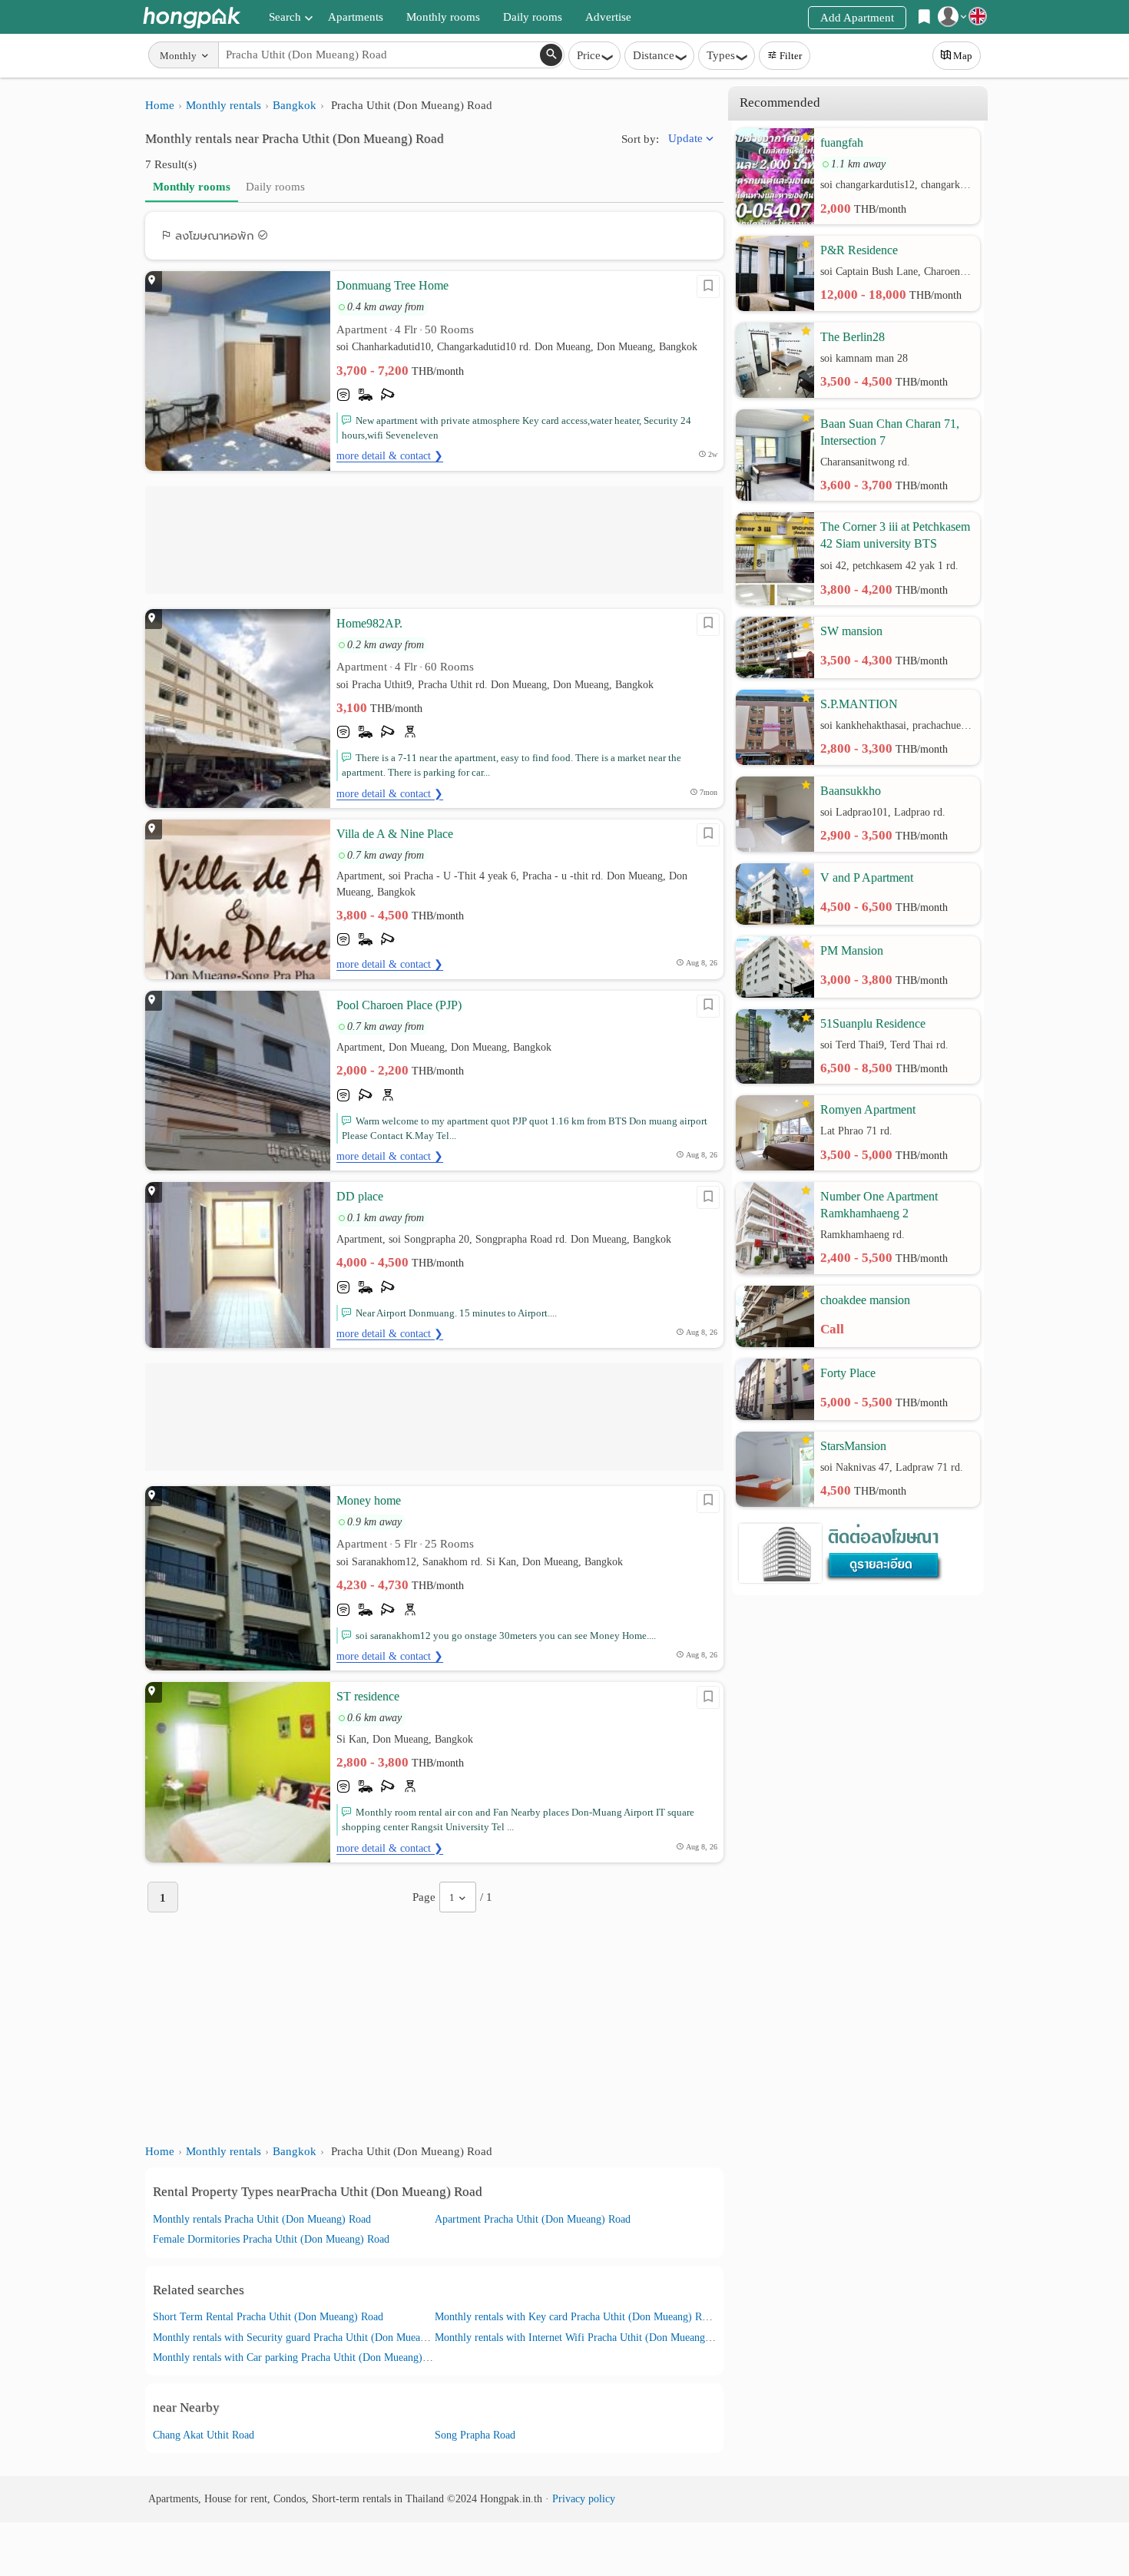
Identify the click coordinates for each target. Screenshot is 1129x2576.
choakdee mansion (865, 1300)
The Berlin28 (853, 337)
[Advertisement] (434, 540)
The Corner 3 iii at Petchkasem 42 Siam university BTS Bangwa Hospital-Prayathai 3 (895, 536)
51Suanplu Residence (873, 1023)
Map (963, 56)
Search (285, 17)
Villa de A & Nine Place (395, 834)
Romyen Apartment (868, 1109)
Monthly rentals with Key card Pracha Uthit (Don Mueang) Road (576, 2317)
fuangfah (842, 142)
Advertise (608, 17)
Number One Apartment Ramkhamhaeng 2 (879, 1205)
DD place (360, 1196)
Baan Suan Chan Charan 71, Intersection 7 (890, 432)
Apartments (356, 17)
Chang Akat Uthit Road (204, 2435)
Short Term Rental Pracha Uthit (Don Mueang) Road (268, 2317)
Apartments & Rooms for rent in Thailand (192, 17)
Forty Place (848, 1373)
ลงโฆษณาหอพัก (215, 236)
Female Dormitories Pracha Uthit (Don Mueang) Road (271, 2239)
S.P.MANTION (859, 704)
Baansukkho (851, 791)
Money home (369, 1500)
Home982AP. (369, 623)
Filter (791, 56)
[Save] (708, 286)
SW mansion (851, 631)
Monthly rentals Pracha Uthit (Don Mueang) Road (262, 2219)
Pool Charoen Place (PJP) (399, 1005)
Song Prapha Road (475, 2435)
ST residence (368, 1696)
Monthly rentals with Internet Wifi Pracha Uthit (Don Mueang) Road (584, 2338)
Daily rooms (533, 17)
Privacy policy (584, 2499)
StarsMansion (853, 1446)
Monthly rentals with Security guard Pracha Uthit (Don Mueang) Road (306, 2338)
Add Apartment (857, 18)
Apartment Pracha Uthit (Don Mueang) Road (533, 2219)
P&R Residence (859, 250)
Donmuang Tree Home (392, 285)
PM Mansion (852, 950)
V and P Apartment (867, 877)
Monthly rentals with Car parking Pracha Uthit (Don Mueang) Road (300, 2357)
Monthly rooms (443, 17)
